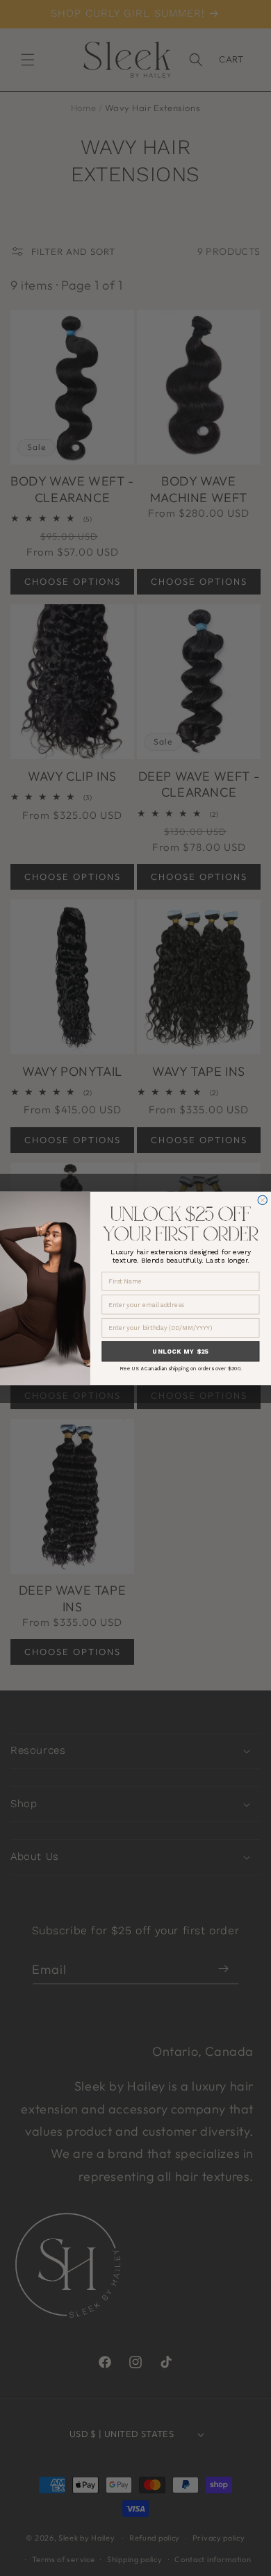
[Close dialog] (262, 1200)
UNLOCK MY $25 (180, 1351)
